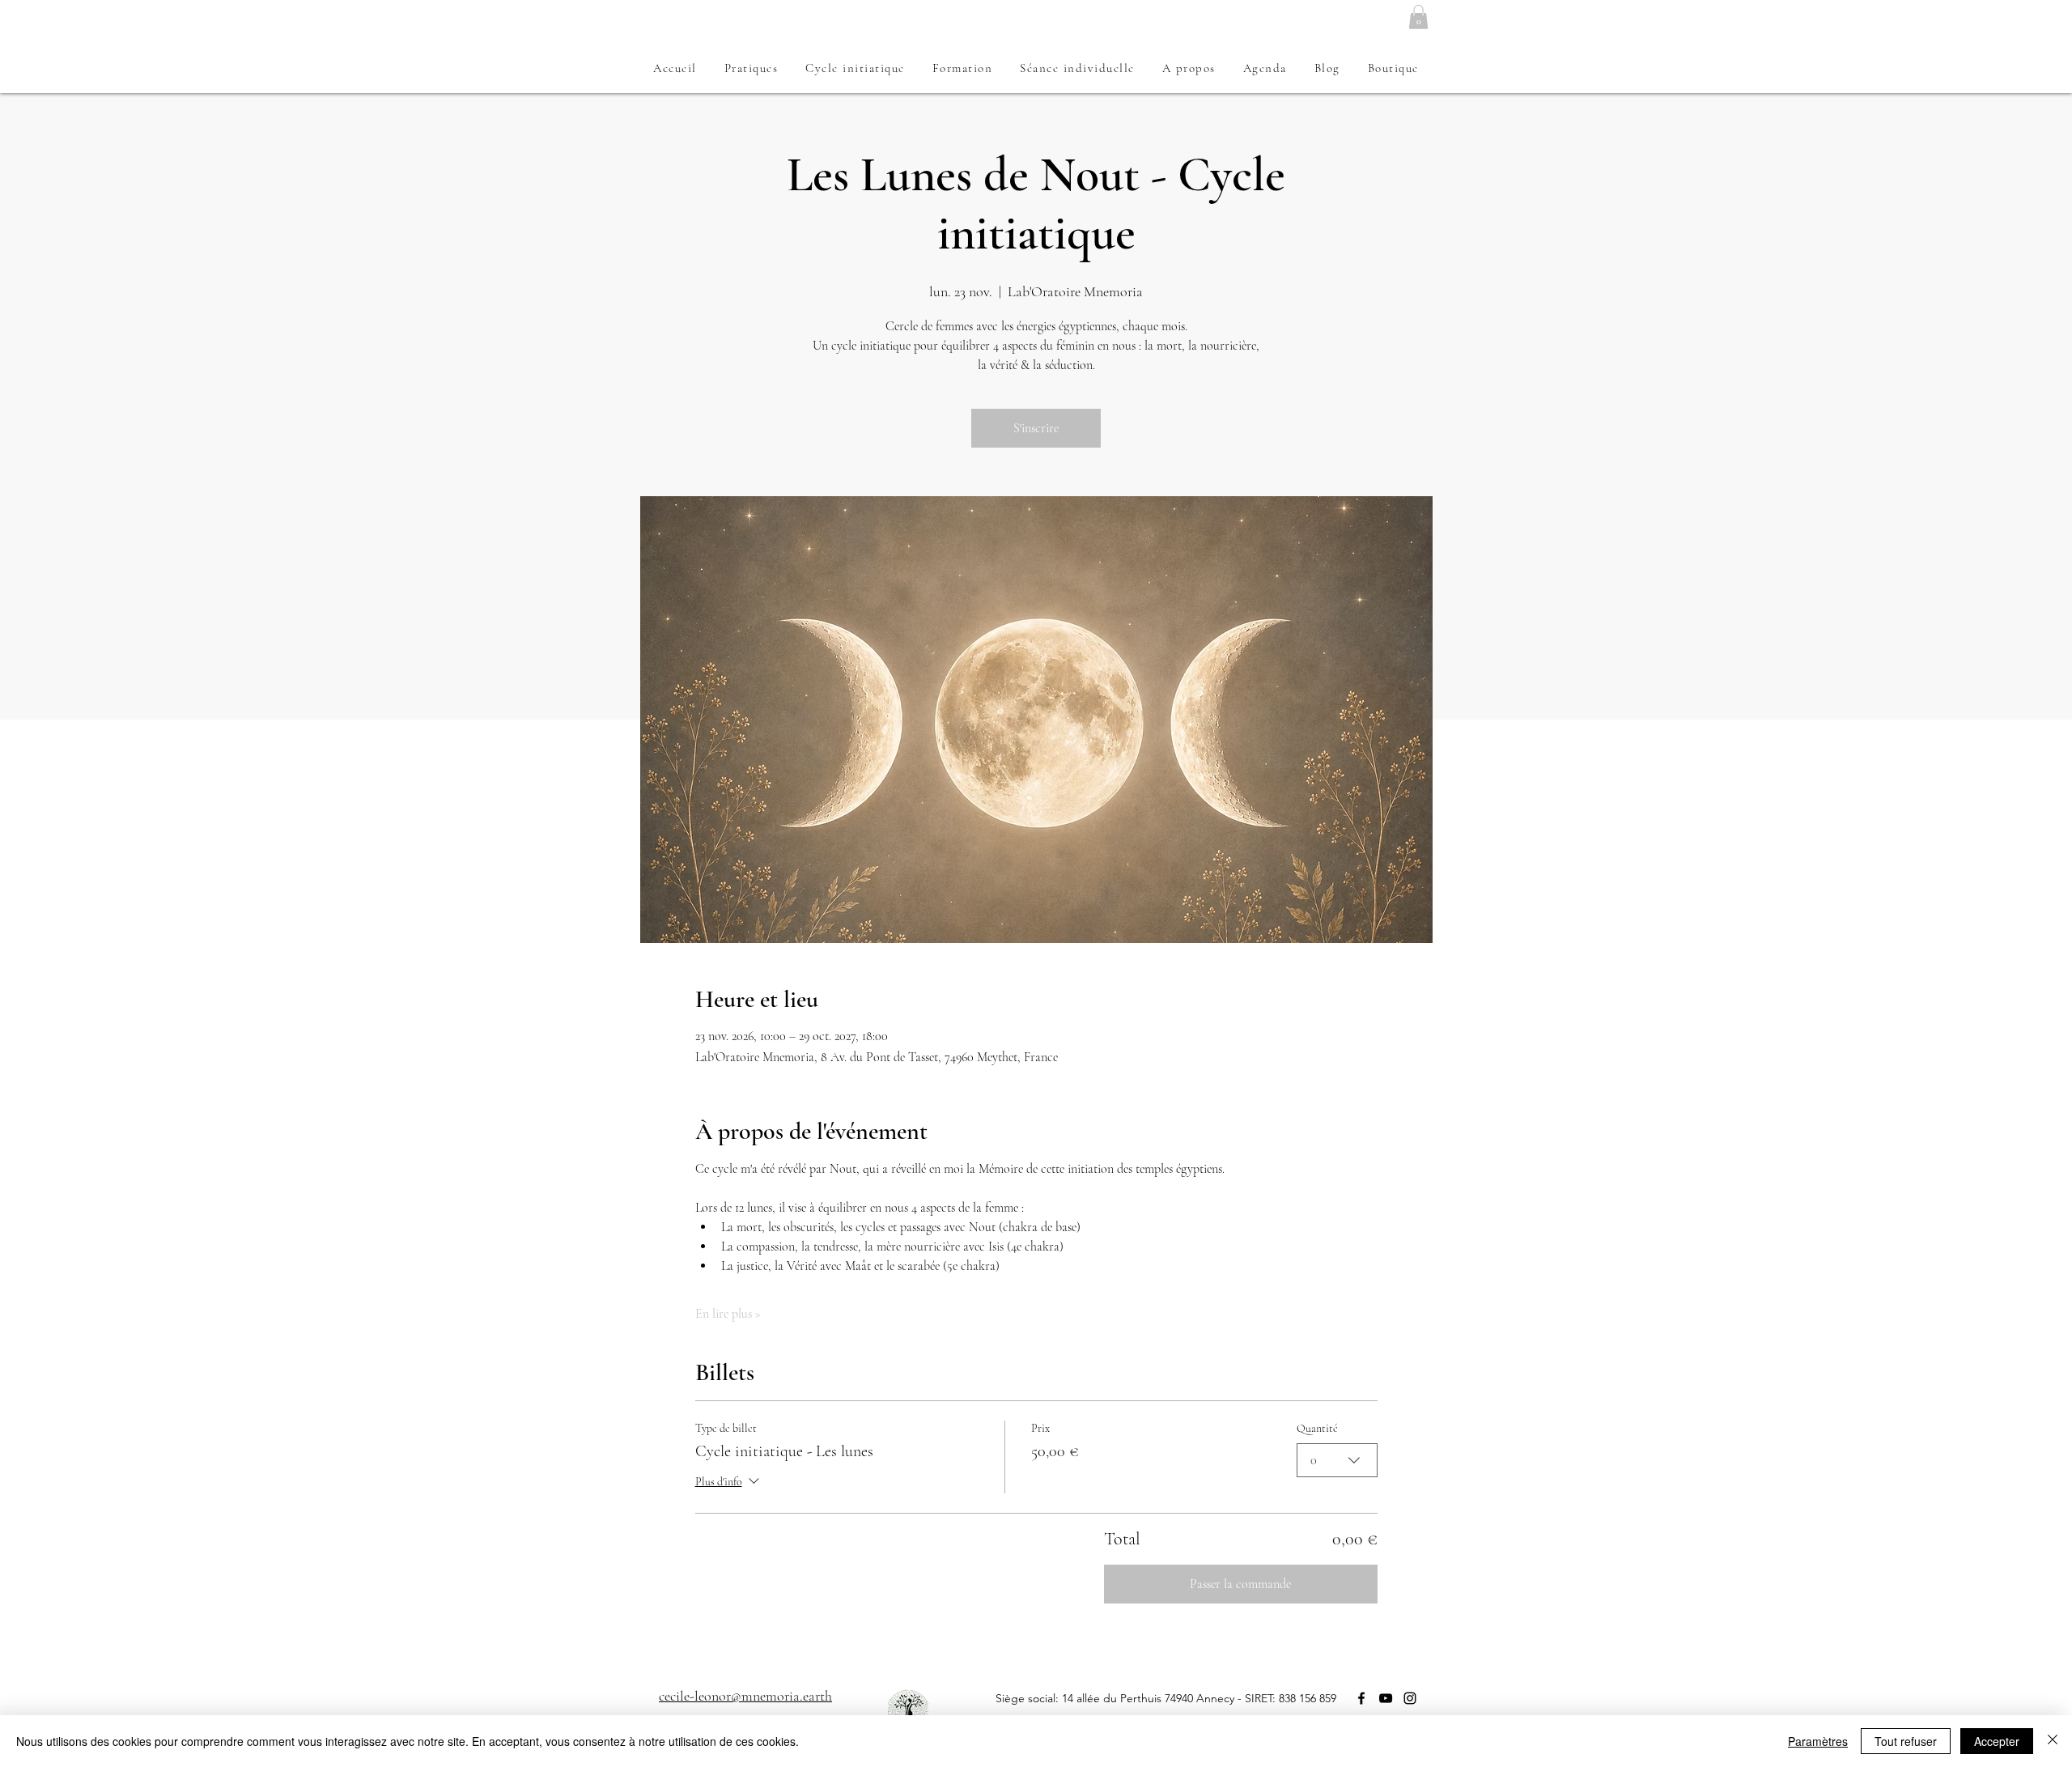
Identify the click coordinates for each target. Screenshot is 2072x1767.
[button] (1418, 17)
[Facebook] (1361, 1698)
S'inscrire (1036, 428)
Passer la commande (1240, 1584)
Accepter (1997, 1741)
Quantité (1317, 1428)
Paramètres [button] (1818, 1741)
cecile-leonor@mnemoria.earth (745, 1696)
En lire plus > (728, 1314)
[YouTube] (1386, 1698)
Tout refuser (1906, 1741)
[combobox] (1337, 1460)
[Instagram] (1410, 1698)
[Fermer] (2053, 1741)
